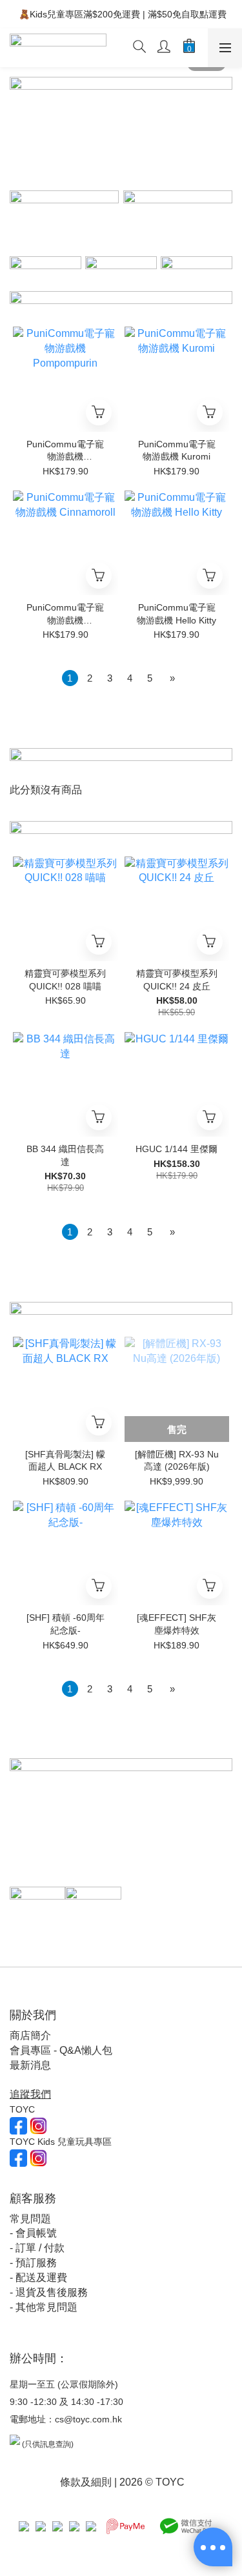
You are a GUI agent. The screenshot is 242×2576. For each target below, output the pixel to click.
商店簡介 (30, 2035)
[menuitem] (70, 678)
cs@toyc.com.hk (88, 2419)
